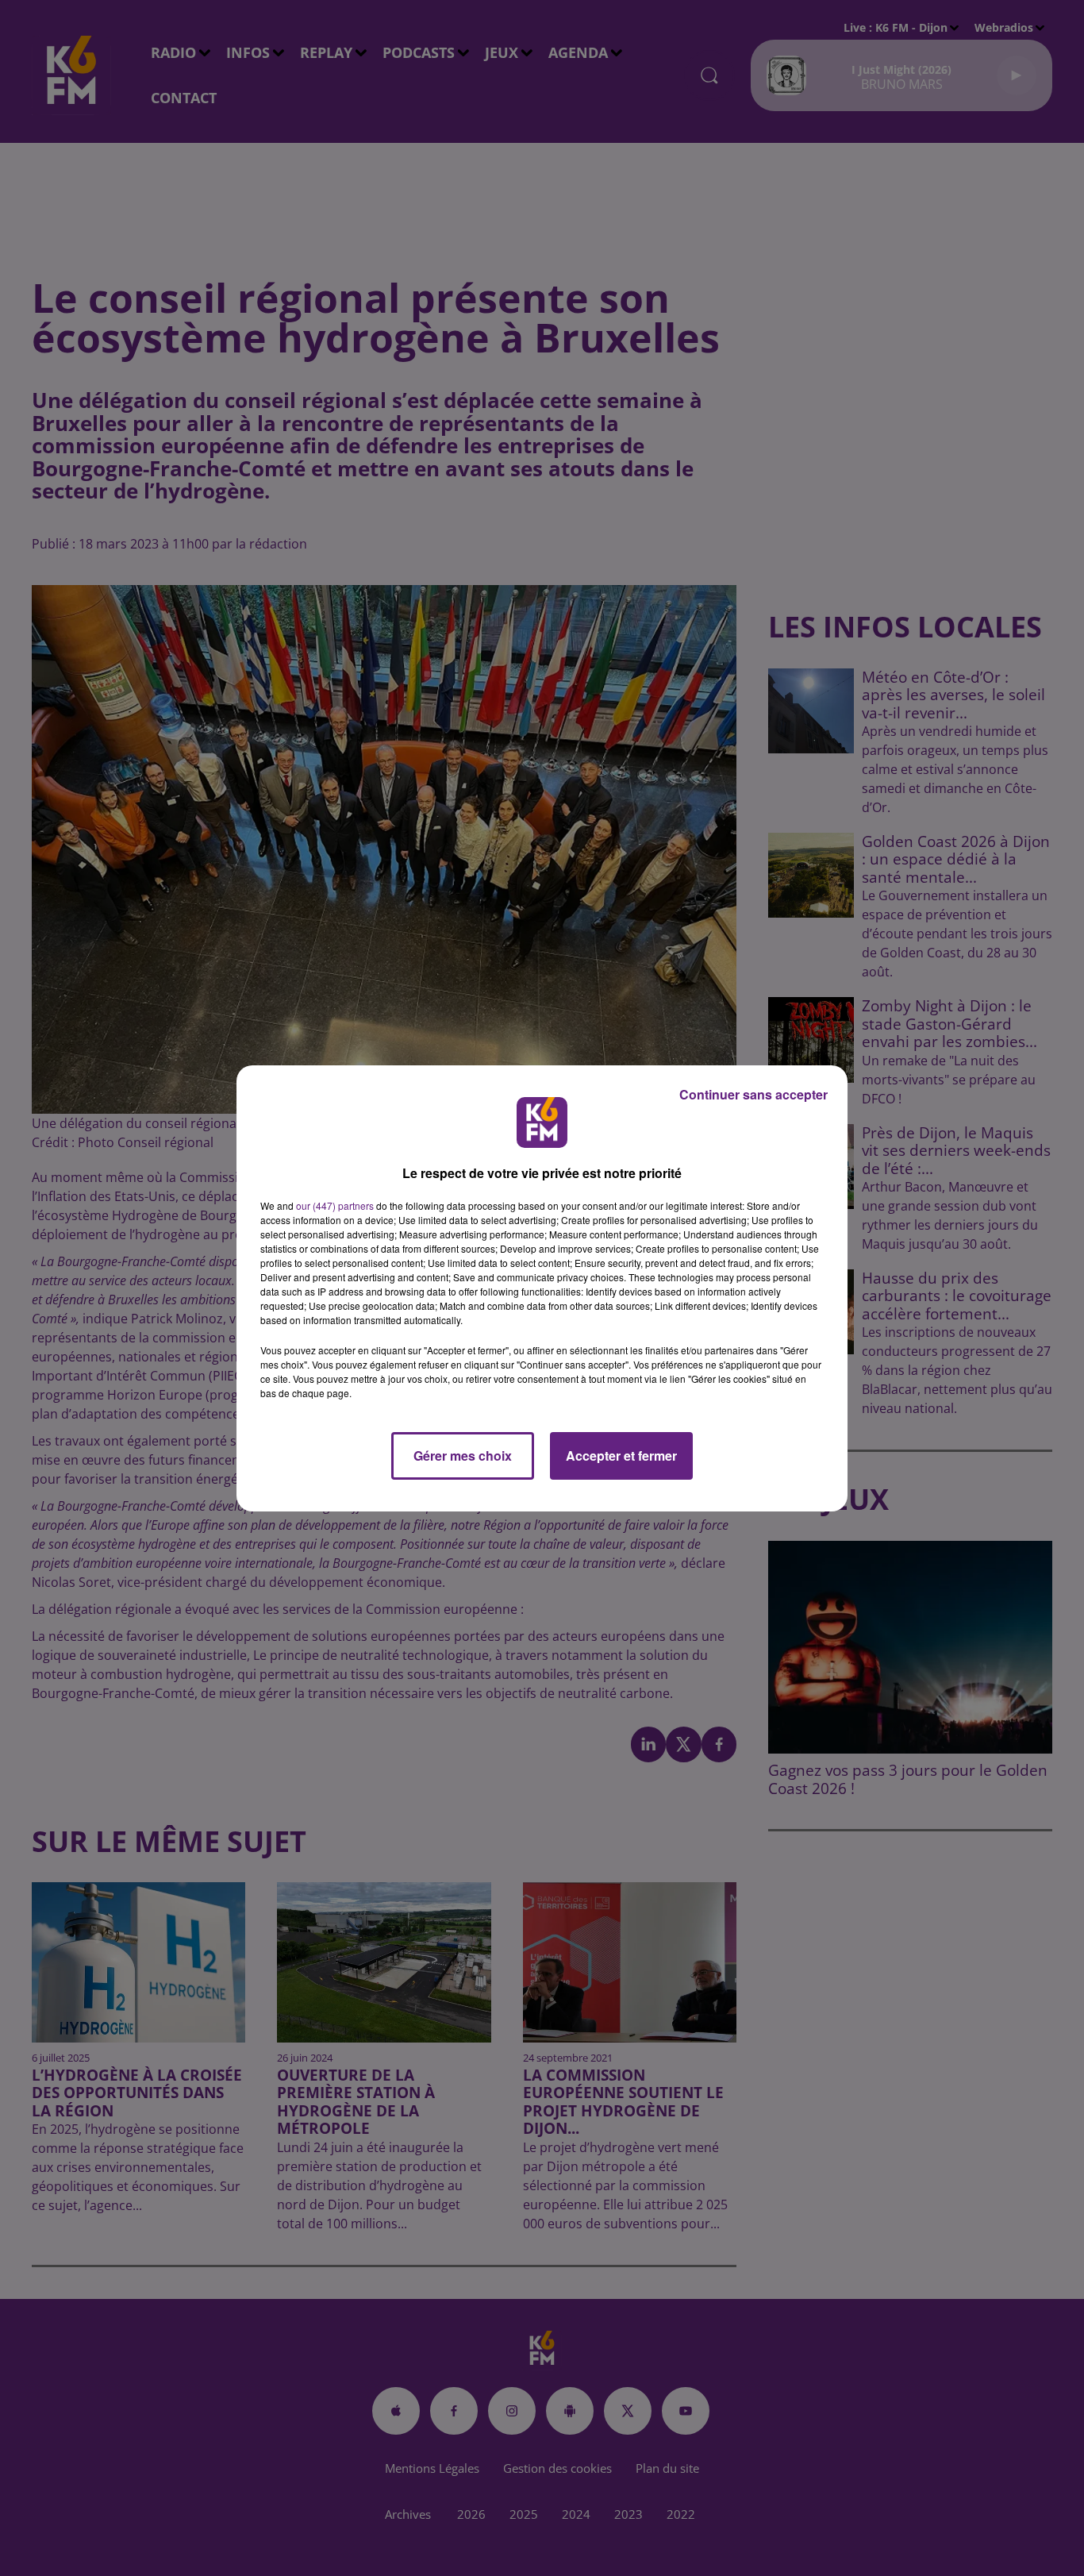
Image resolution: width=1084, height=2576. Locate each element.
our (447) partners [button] (335, 1205)
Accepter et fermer (621, 1455)
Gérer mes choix (463, 1455)
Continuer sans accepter (753, 1094)
